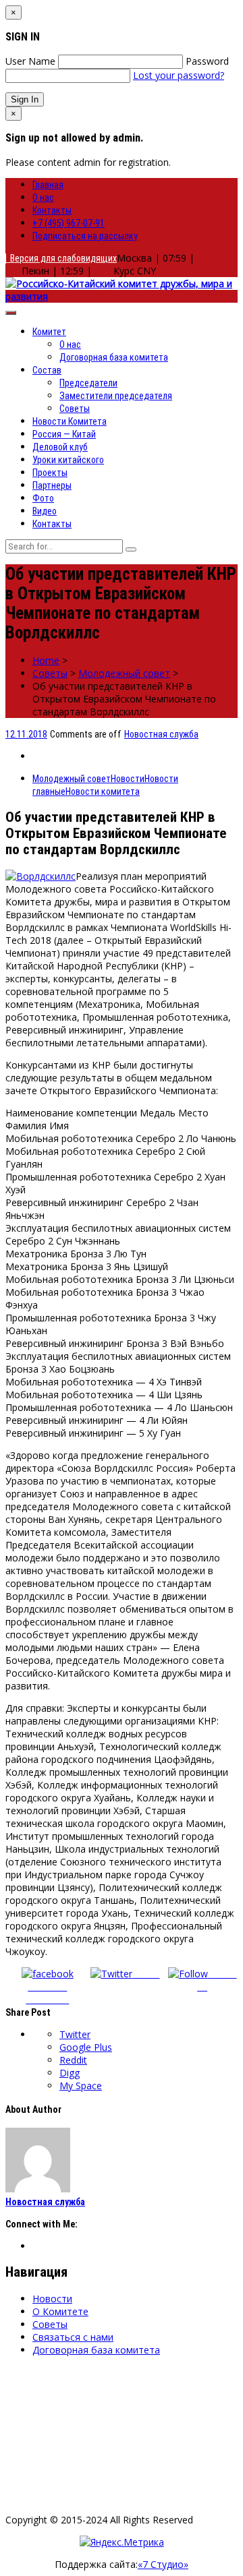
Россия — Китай (64, 434)
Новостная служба (161, 734)
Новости (128, 779)
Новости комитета (103, 791)
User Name (30, 61)
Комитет (49, 332)
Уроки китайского (68, 460)
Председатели (88, 383)
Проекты (50, 473)
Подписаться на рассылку (85, 236)
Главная (48, 185)
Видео (45, 511)
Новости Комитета (70, 421)
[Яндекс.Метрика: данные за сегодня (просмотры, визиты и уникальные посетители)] (122, 2542)
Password (207, 61)
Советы (75, 409)
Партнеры (52, 485)
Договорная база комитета (114, 357)
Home (46, 660)
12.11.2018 (26, 734)
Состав (47, 370)
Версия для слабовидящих (61, 258)
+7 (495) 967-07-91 (69, 223)
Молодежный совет (124, 673)
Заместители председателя (116, 396)
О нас (43, 198)
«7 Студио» (163, 2564)
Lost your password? (179, 75)
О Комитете (60, 2311)
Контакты (52, 210)
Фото (43, 498)
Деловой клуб (60, 447)
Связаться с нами (73, 2337)
